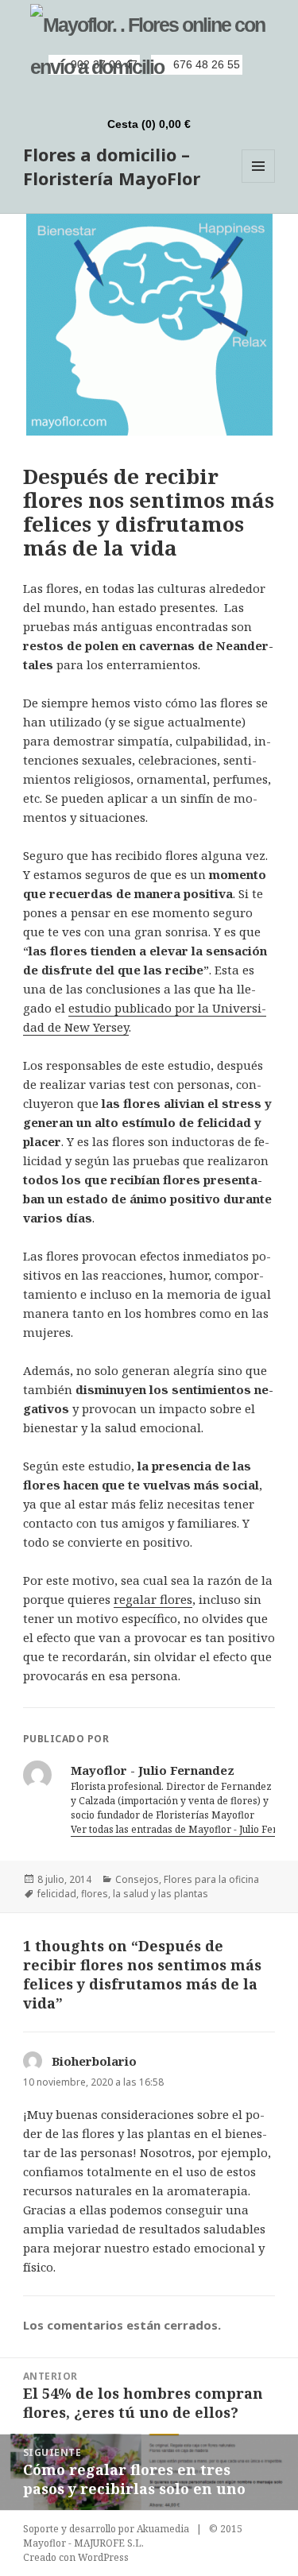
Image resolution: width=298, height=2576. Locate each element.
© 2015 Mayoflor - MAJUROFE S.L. (133, 2536)
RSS (105, 95)
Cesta (149, 124)
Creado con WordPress (76, 2557)
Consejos (137, 1879)
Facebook (132, 95)
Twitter (159, 95)
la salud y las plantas (161, 1894)
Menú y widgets (259, 182)
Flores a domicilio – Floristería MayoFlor (112, 166)
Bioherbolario (94, 2061)
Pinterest (186, 95)
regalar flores (153, 1599)
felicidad (57, 1894)
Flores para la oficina (211, 1879)
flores (95, 1894)
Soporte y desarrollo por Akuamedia (106, 2529)
